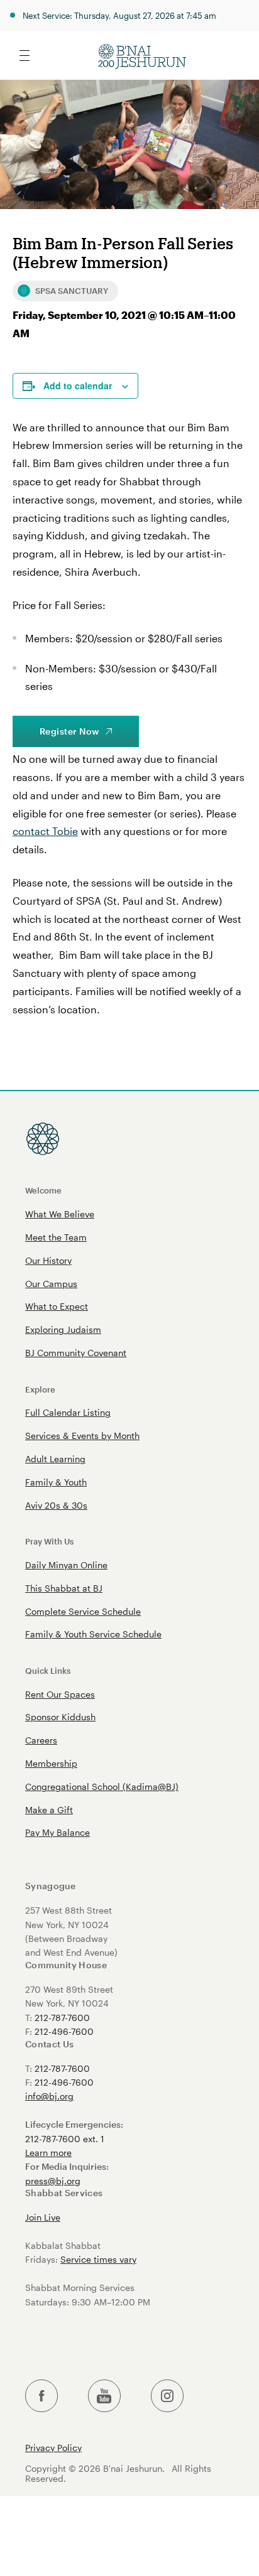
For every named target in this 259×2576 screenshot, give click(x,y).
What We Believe (60, 1214)
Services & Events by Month (82, 1436)
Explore (40, 1389)
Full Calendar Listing (68, 1412)
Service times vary (98, 2259)
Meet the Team (56, 1237)
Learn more (48, 2153)
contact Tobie (45, 831)
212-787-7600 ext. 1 (65, 2139)
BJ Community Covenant (76, 1353)
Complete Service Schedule (83, 1611)
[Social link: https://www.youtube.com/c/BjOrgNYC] (104, 2396)
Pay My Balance (58, 1832)
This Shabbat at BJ (64, 1588)
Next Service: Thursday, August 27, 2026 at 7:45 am (119, 15)
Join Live (43, 2217)
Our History (48, 1260)
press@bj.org (53, 2181)
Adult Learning (55, 1459)
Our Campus (51, 1284)
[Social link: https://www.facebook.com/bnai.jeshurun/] (41, 2396)
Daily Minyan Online (66, 1565)
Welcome (43, 1190)
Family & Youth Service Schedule (93, 1634)
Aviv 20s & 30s (56, 1505)
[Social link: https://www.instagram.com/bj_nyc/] (167, 2396)
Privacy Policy (53, 2448)
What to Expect (57, 1306)
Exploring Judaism (63, 1329)
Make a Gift (49, 1810)
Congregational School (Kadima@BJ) (102, 1786)
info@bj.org (49, 2096)
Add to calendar (78, 385)
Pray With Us (49, 1541)
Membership (51, 1763)
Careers (41, 1740)
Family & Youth (56, 1482)
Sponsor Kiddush (60, 1717)
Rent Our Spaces (60, 1694)
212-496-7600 (64, 2031)
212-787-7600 (62, 2018)
